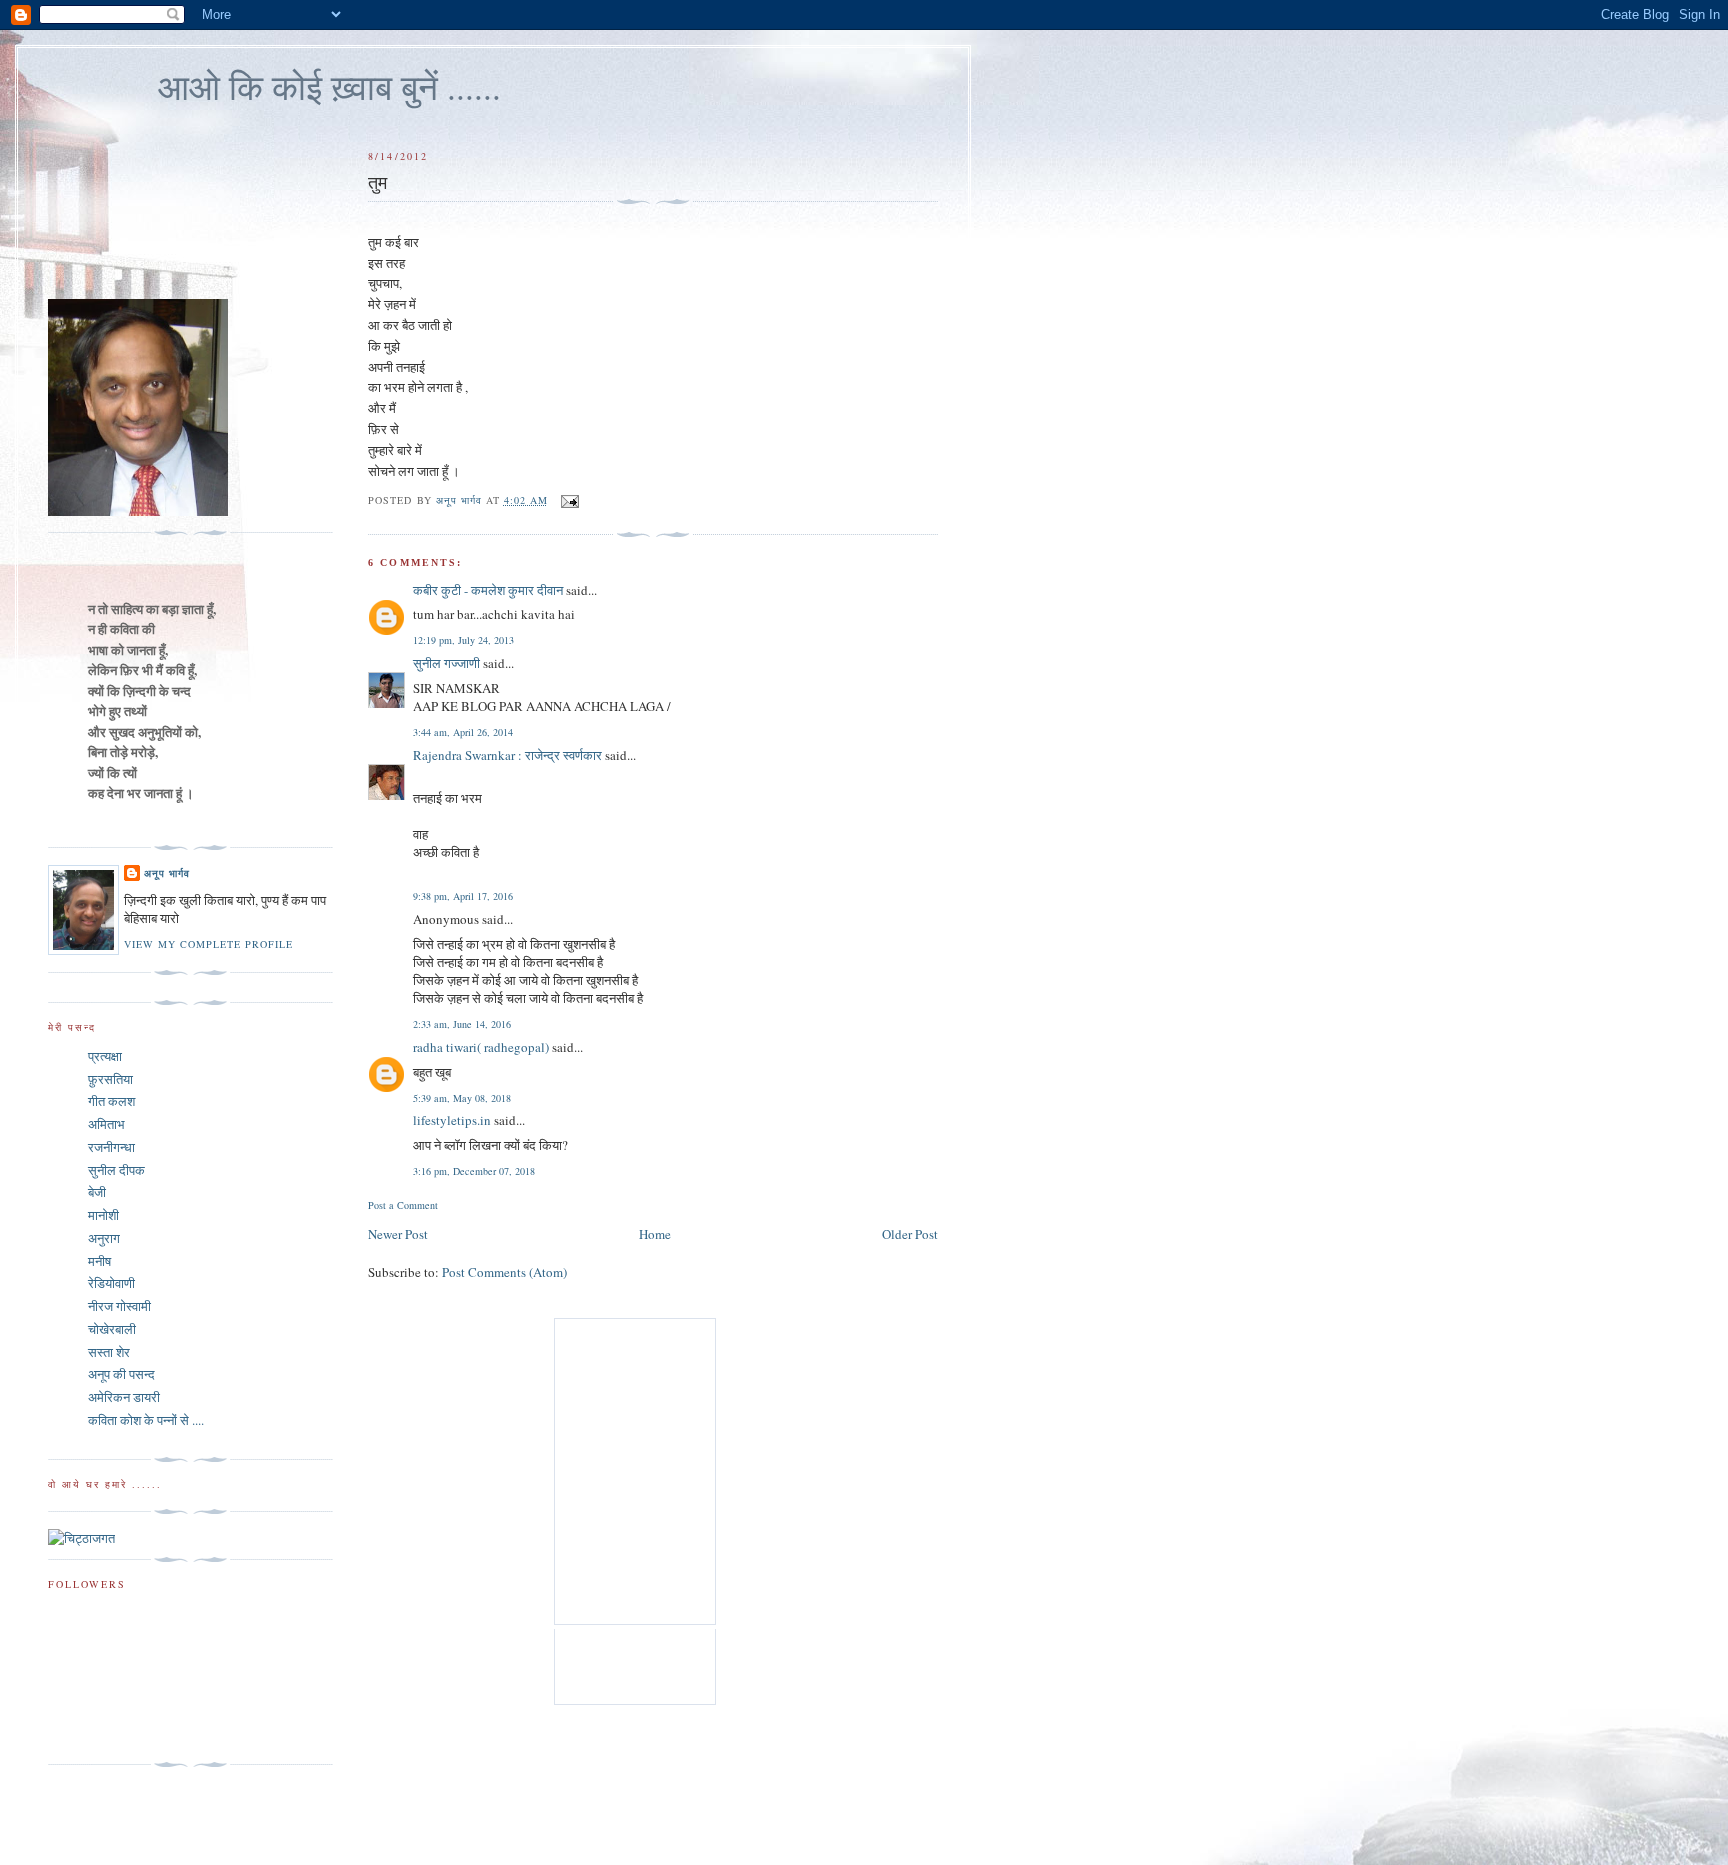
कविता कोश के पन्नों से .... (146, 1420)
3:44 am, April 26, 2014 (463, 732)
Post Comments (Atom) (504, 1272)
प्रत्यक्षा (105, 1056)
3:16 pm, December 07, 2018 (474, 1171)
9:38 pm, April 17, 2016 (463, 896)
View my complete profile (208, 944)
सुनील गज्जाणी (446, 663)
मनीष (99, 1261)
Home (655, 1234)
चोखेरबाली (112, 1329)
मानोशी (103, 1215)
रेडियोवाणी (111, 1283)
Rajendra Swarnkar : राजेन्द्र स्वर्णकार (507, 755)
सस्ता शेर (109, 1352)
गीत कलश (111, 1101)
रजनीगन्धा (111, 1147)
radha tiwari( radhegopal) (481, 1047)
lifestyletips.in (452, 1120)
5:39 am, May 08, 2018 (462, 1098)
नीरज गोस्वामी (119, 1306)
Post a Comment (403, 1205)
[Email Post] (569, 500)
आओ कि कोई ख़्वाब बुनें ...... (329, 86)
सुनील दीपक (116, 1170)
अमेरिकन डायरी (124, 1397)
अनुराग (104, 1238)
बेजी (97, 1192)
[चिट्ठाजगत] (81, 1538)
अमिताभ (106, 1124)
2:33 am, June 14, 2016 (462, 1024)
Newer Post (398, 1234)
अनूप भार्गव (167, 873)
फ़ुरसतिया (110, 1079)
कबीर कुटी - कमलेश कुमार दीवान (488, 590)
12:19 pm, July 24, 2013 (463, 640)
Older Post (910, 1234)
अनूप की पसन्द (121, 1374)
